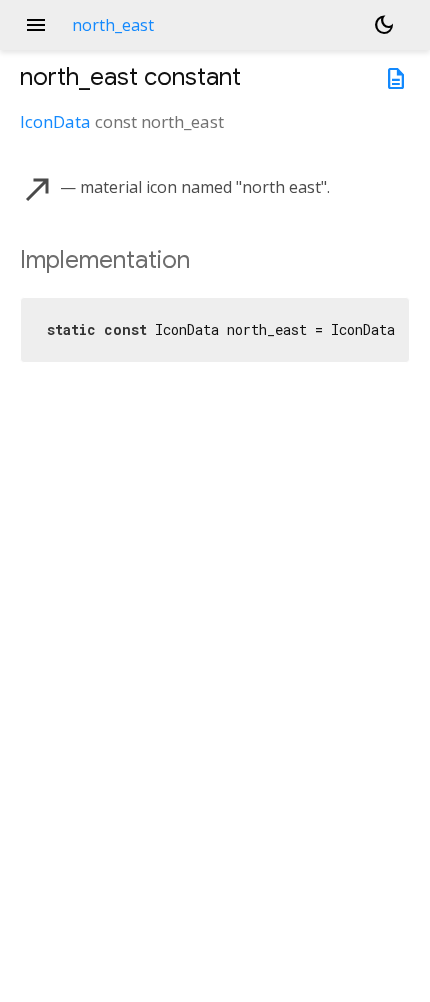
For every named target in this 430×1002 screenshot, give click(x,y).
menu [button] (36, 25)
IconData (55, 121)
